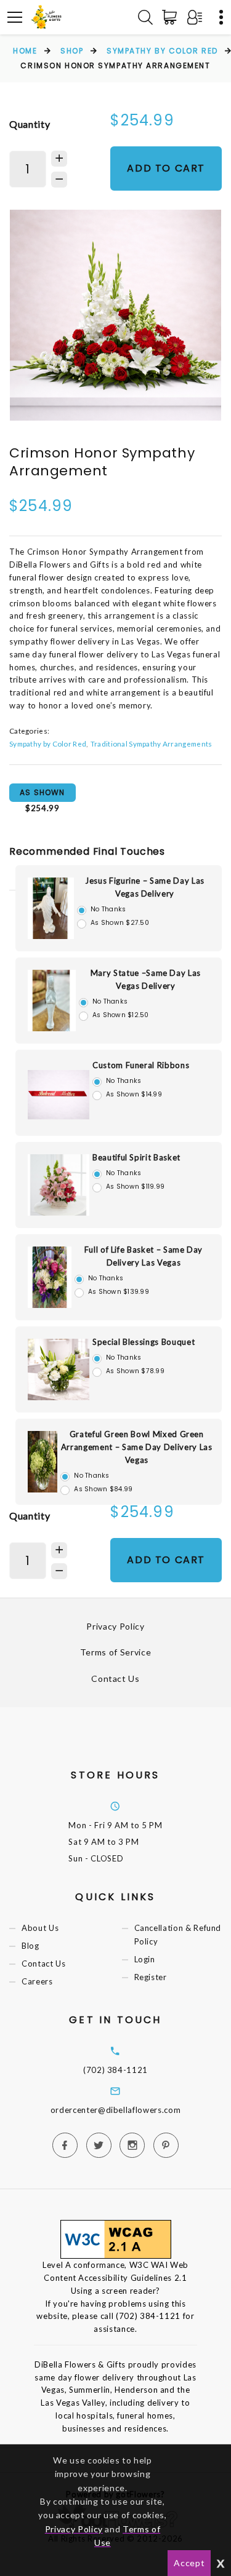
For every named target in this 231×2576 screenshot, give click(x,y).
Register (151, 1978)
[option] (115, 315)
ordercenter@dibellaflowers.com (116, 2110)
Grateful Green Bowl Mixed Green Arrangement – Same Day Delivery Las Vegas (137, 1447)
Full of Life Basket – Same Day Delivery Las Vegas (144, 1256)
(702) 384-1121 (115, 2070)
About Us (40, 1928)
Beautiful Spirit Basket (136, 1157)
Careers (37, 1982)
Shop (72, 51)
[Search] (145, 17)
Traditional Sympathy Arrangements (152, 743)
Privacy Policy (115, 1626)
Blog (30, 1946)
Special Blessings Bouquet (144, 1342)
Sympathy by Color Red (162, 51)
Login (145, 1960)
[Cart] (172, 17)
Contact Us (115, 1678)
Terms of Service (115, 1652)
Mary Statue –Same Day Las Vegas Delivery (146, 979)
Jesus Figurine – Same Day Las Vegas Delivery (145, 887)
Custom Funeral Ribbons (141, 1065)
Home (25, 51)
